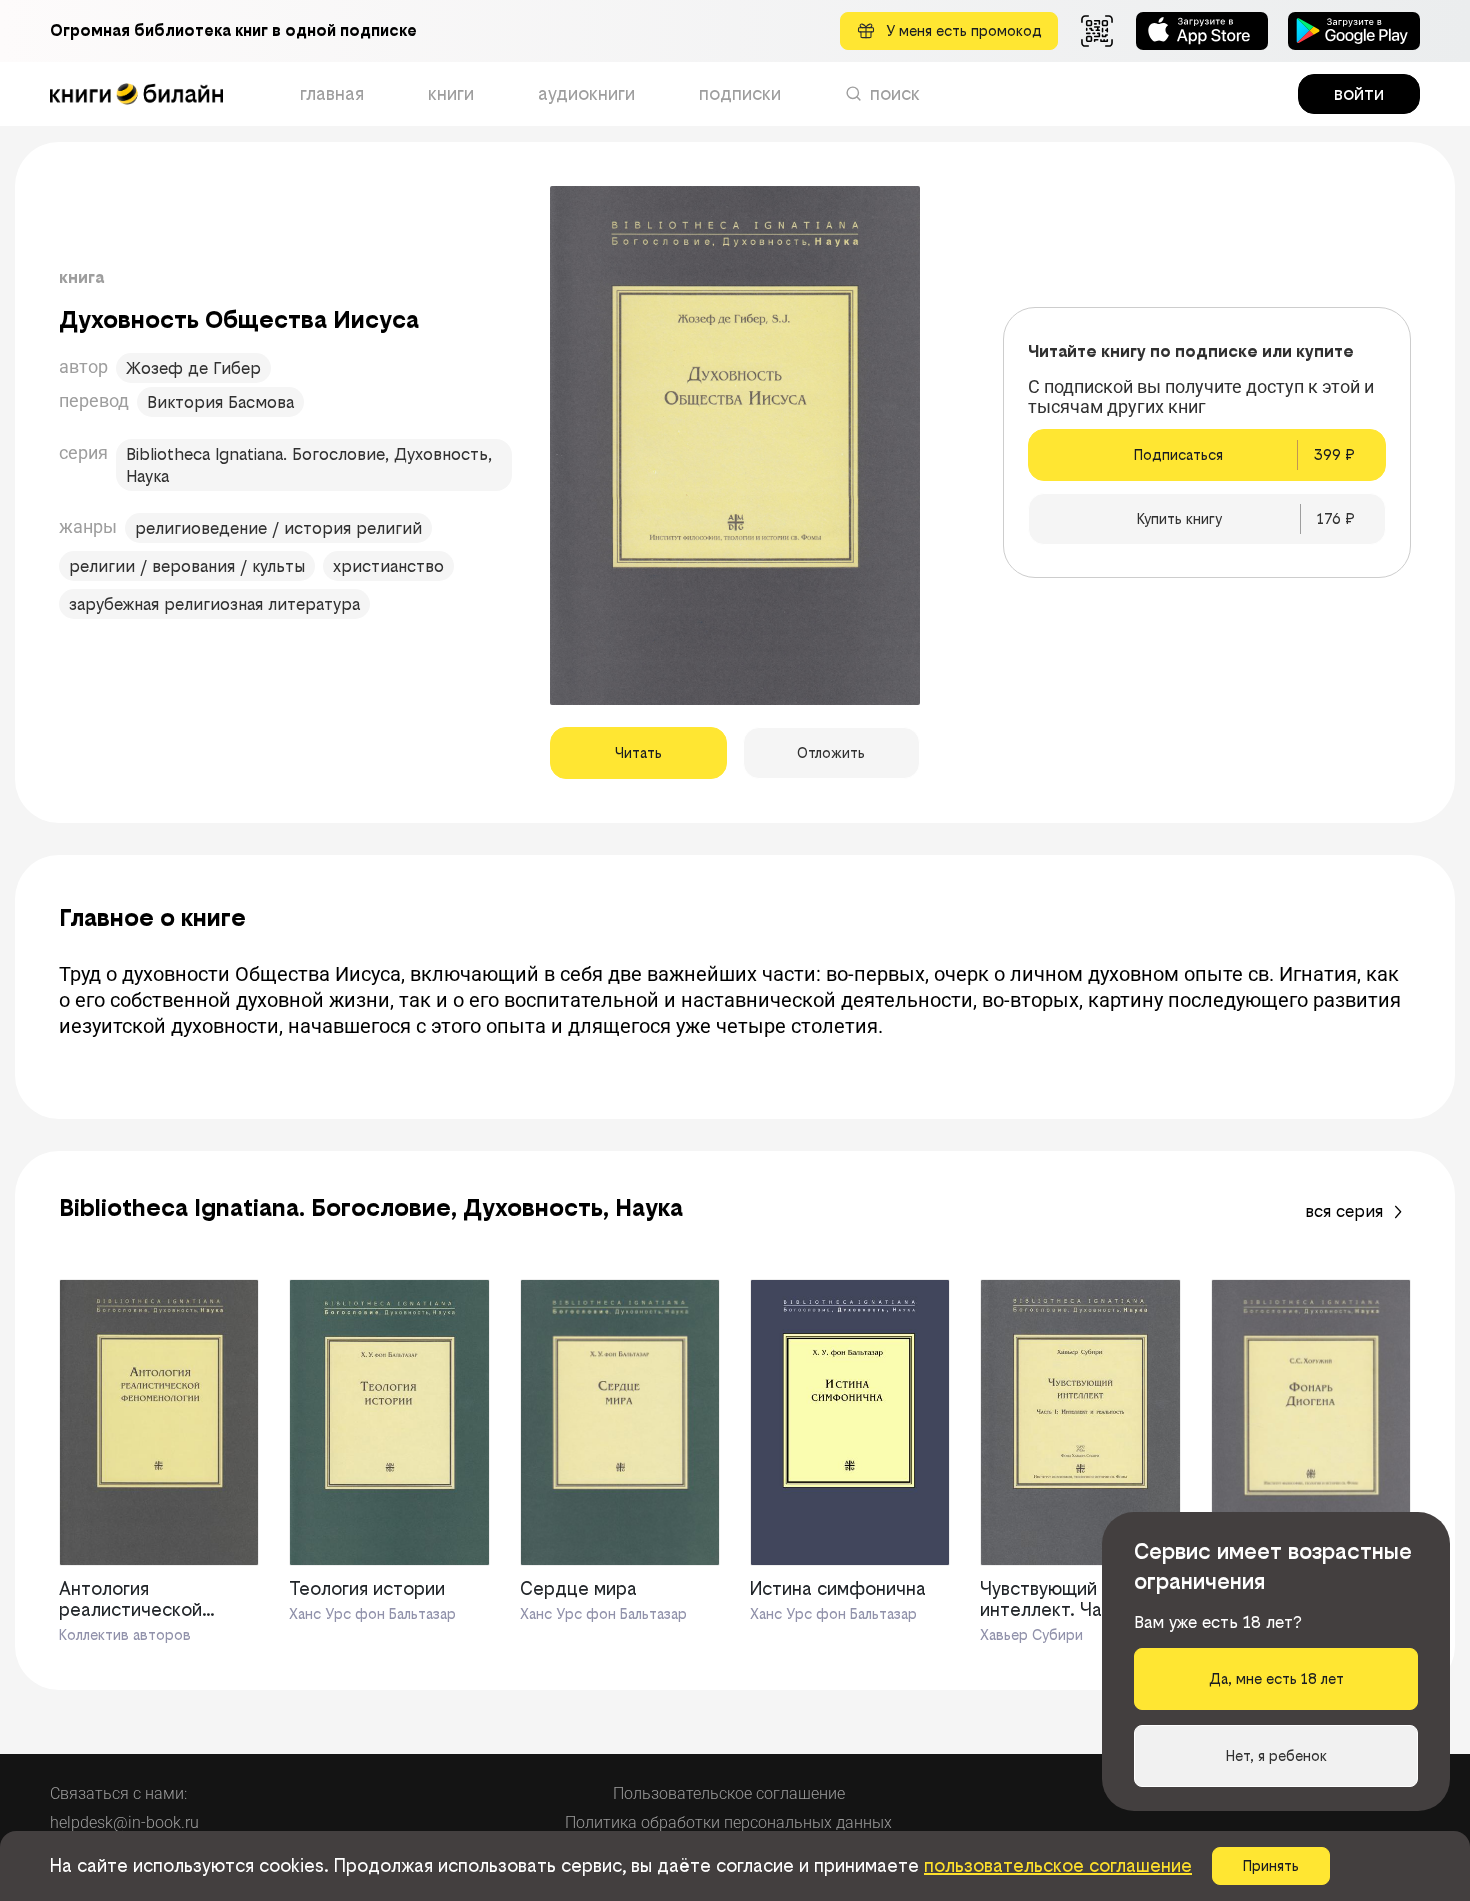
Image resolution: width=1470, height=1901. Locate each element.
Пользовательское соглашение (729, 1793)
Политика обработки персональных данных (728, 1822)
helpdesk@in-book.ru (124, 1822)
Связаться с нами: (118, 1793)
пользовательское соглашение (1058, 1865)
